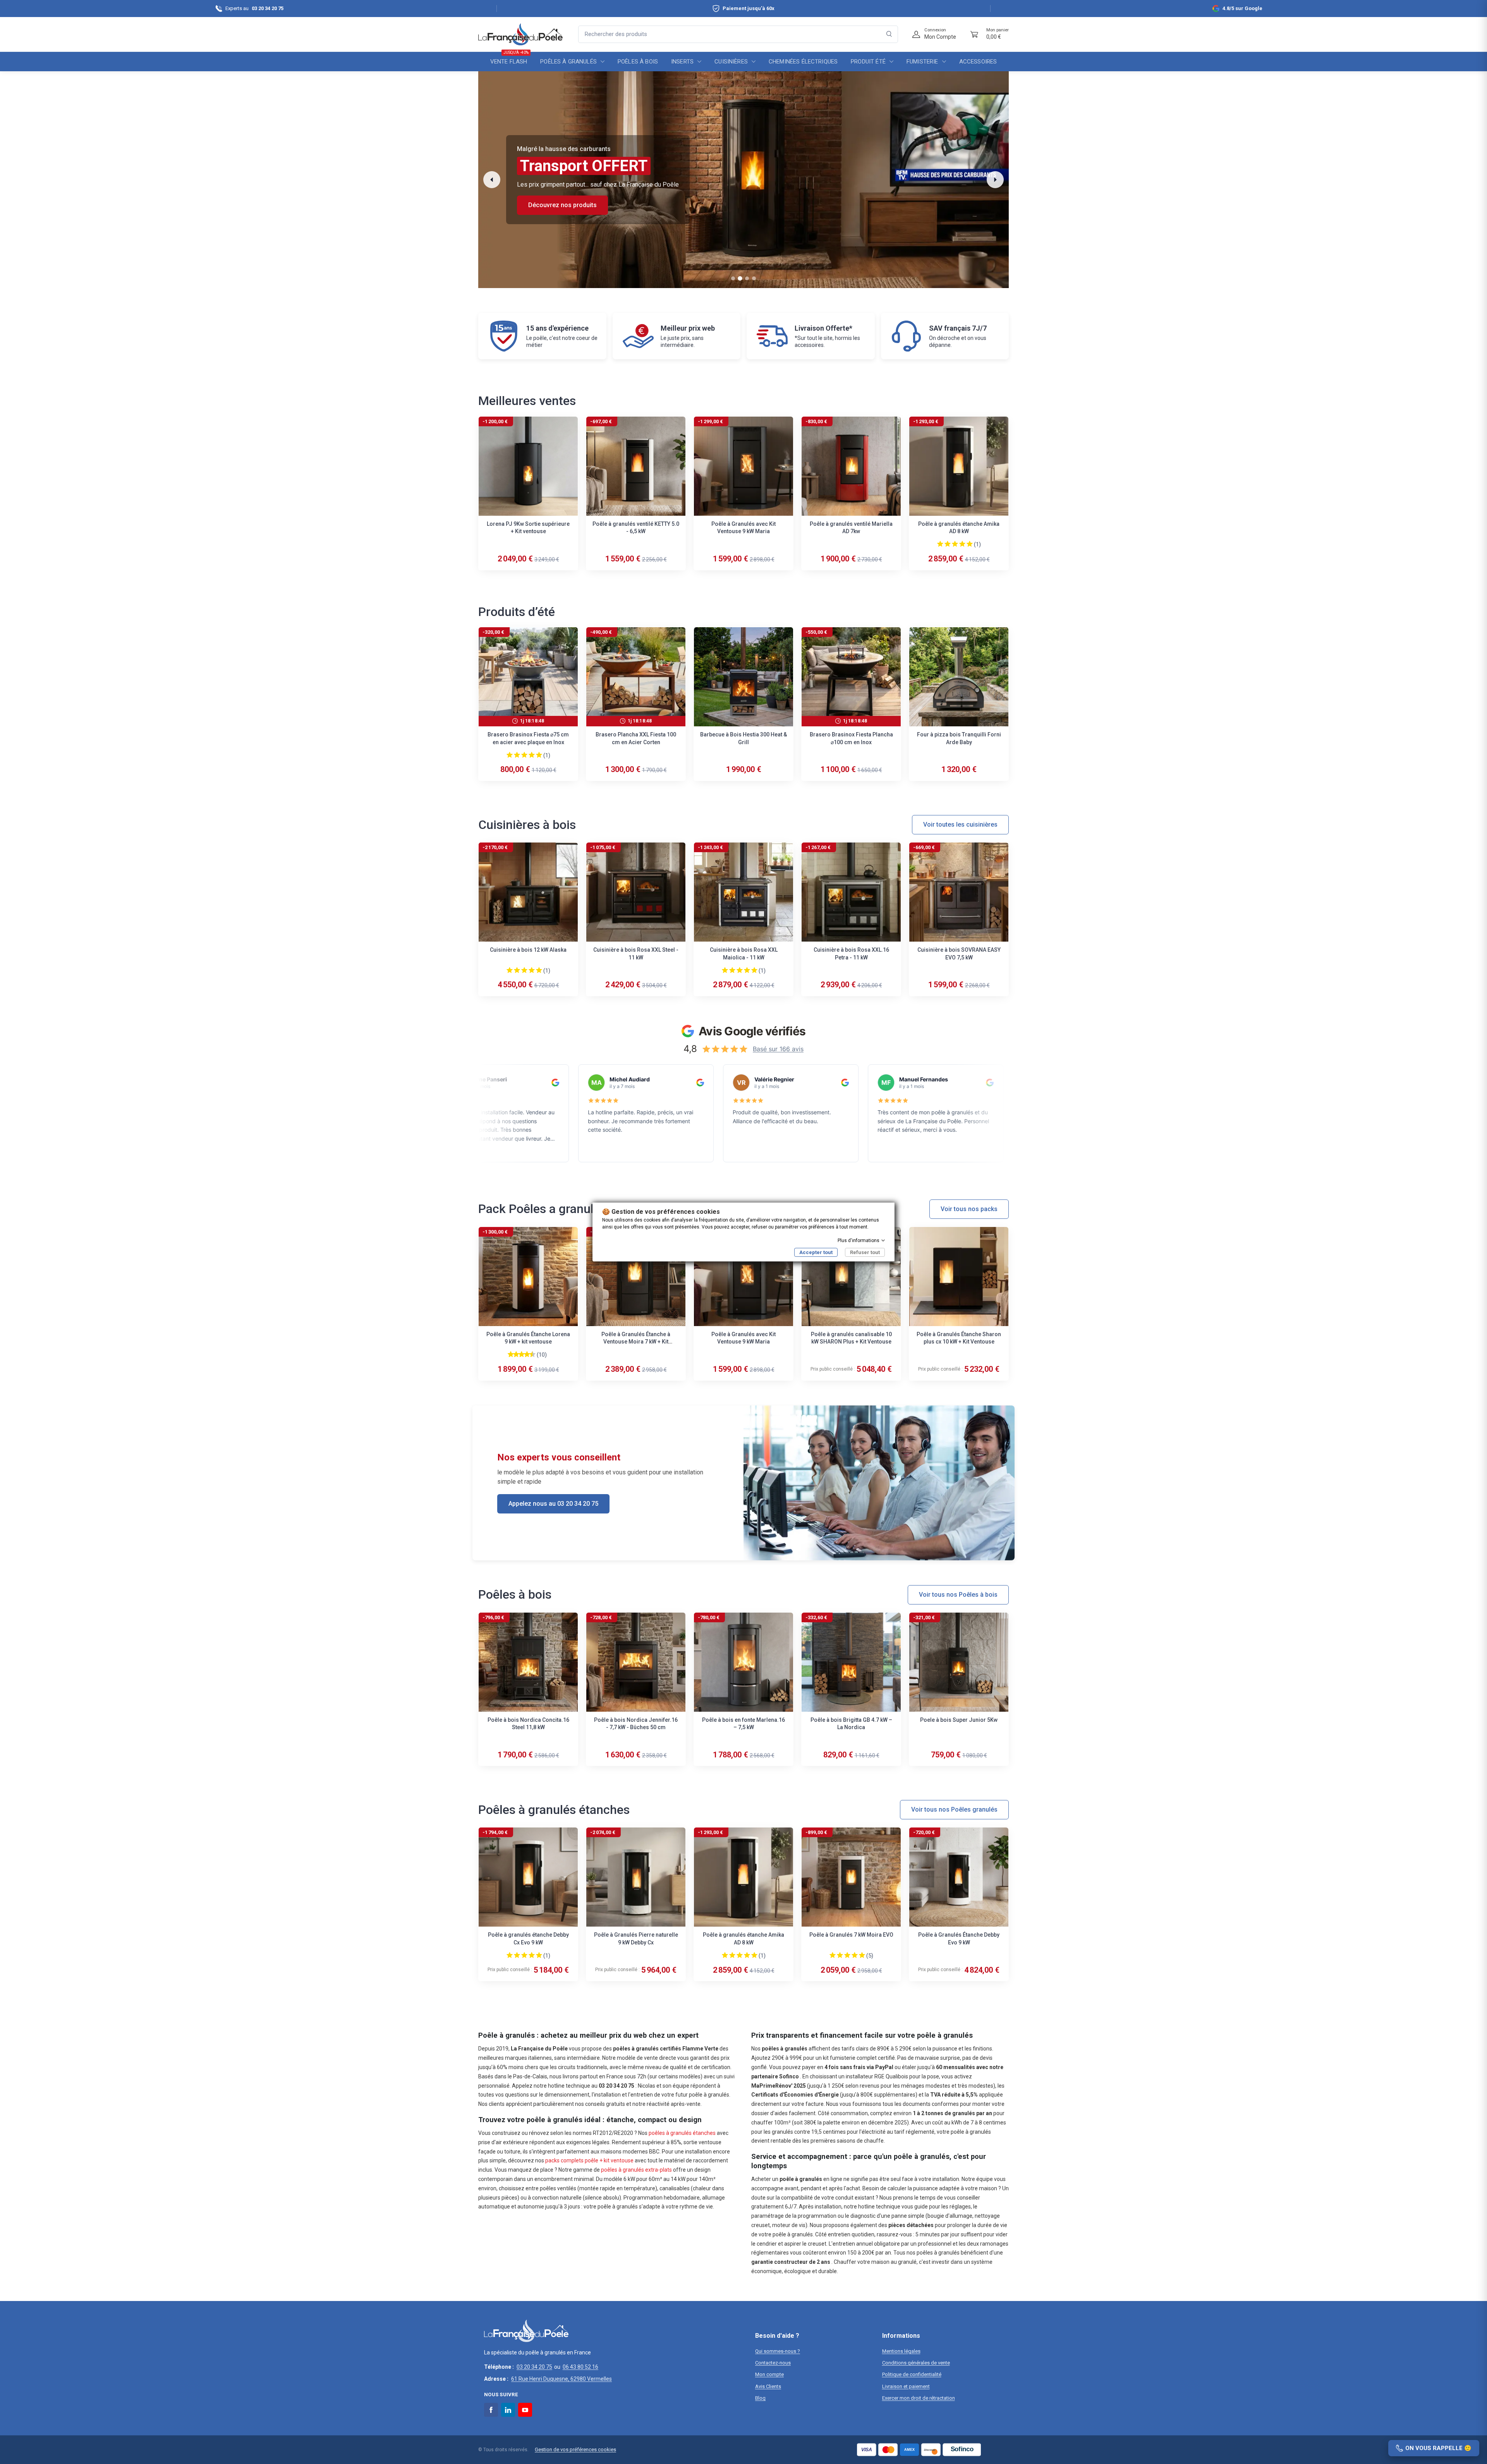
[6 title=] (523, 1354)
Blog (760, 2398)
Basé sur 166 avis (778, 1049)
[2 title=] (948, 544)
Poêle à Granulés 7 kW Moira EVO (851, 1935)
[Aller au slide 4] (754, 278)
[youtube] (525, 2410)
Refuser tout (865, 1252)
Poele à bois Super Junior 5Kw (959, 1720)
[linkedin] (508, 2410)
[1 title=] (940, 544)
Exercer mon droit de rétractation (919, 2398)
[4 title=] (962, 544)
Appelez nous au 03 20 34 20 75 (553, 1504)
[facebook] (491, 2410)
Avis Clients (768, 2386)
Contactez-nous (773, 2363)
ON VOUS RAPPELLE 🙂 (1438, 2448)
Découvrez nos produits (562, 205)
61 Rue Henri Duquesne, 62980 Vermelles (561, 2379)
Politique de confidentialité (912, 2374)
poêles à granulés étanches (682, 2133)
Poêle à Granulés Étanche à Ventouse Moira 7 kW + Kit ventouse (636, 1342)
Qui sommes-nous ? (778, 2351)
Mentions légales (901, 2351)
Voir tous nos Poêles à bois (958, 1595)
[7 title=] (525, 1354)
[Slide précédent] (492, 180)
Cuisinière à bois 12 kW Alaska (528, 950)
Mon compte (769, 2374)
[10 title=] (534, 1354)
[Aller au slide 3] (747, 278)
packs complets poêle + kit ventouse (589, 2160)
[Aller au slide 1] (733, 278)
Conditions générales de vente (916, 2363)
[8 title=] (528, 1354)
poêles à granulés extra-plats (636, 2170)
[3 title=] (955, 544)
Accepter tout (816, 1252)
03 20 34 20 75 (534, 2367)
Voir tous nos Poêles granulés (954, 1809)
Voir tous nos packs (969, 1209)
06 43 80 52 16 (580, 2367)
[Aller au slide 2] (740, 279)
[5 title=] (970, 544)
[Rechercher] (889, 34)
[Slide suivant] (995, 180)
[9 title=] (531, 1354)
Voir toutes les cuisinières (960, 824)
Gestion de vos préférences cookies (575, 2449)
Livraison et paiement (906, 2386)
